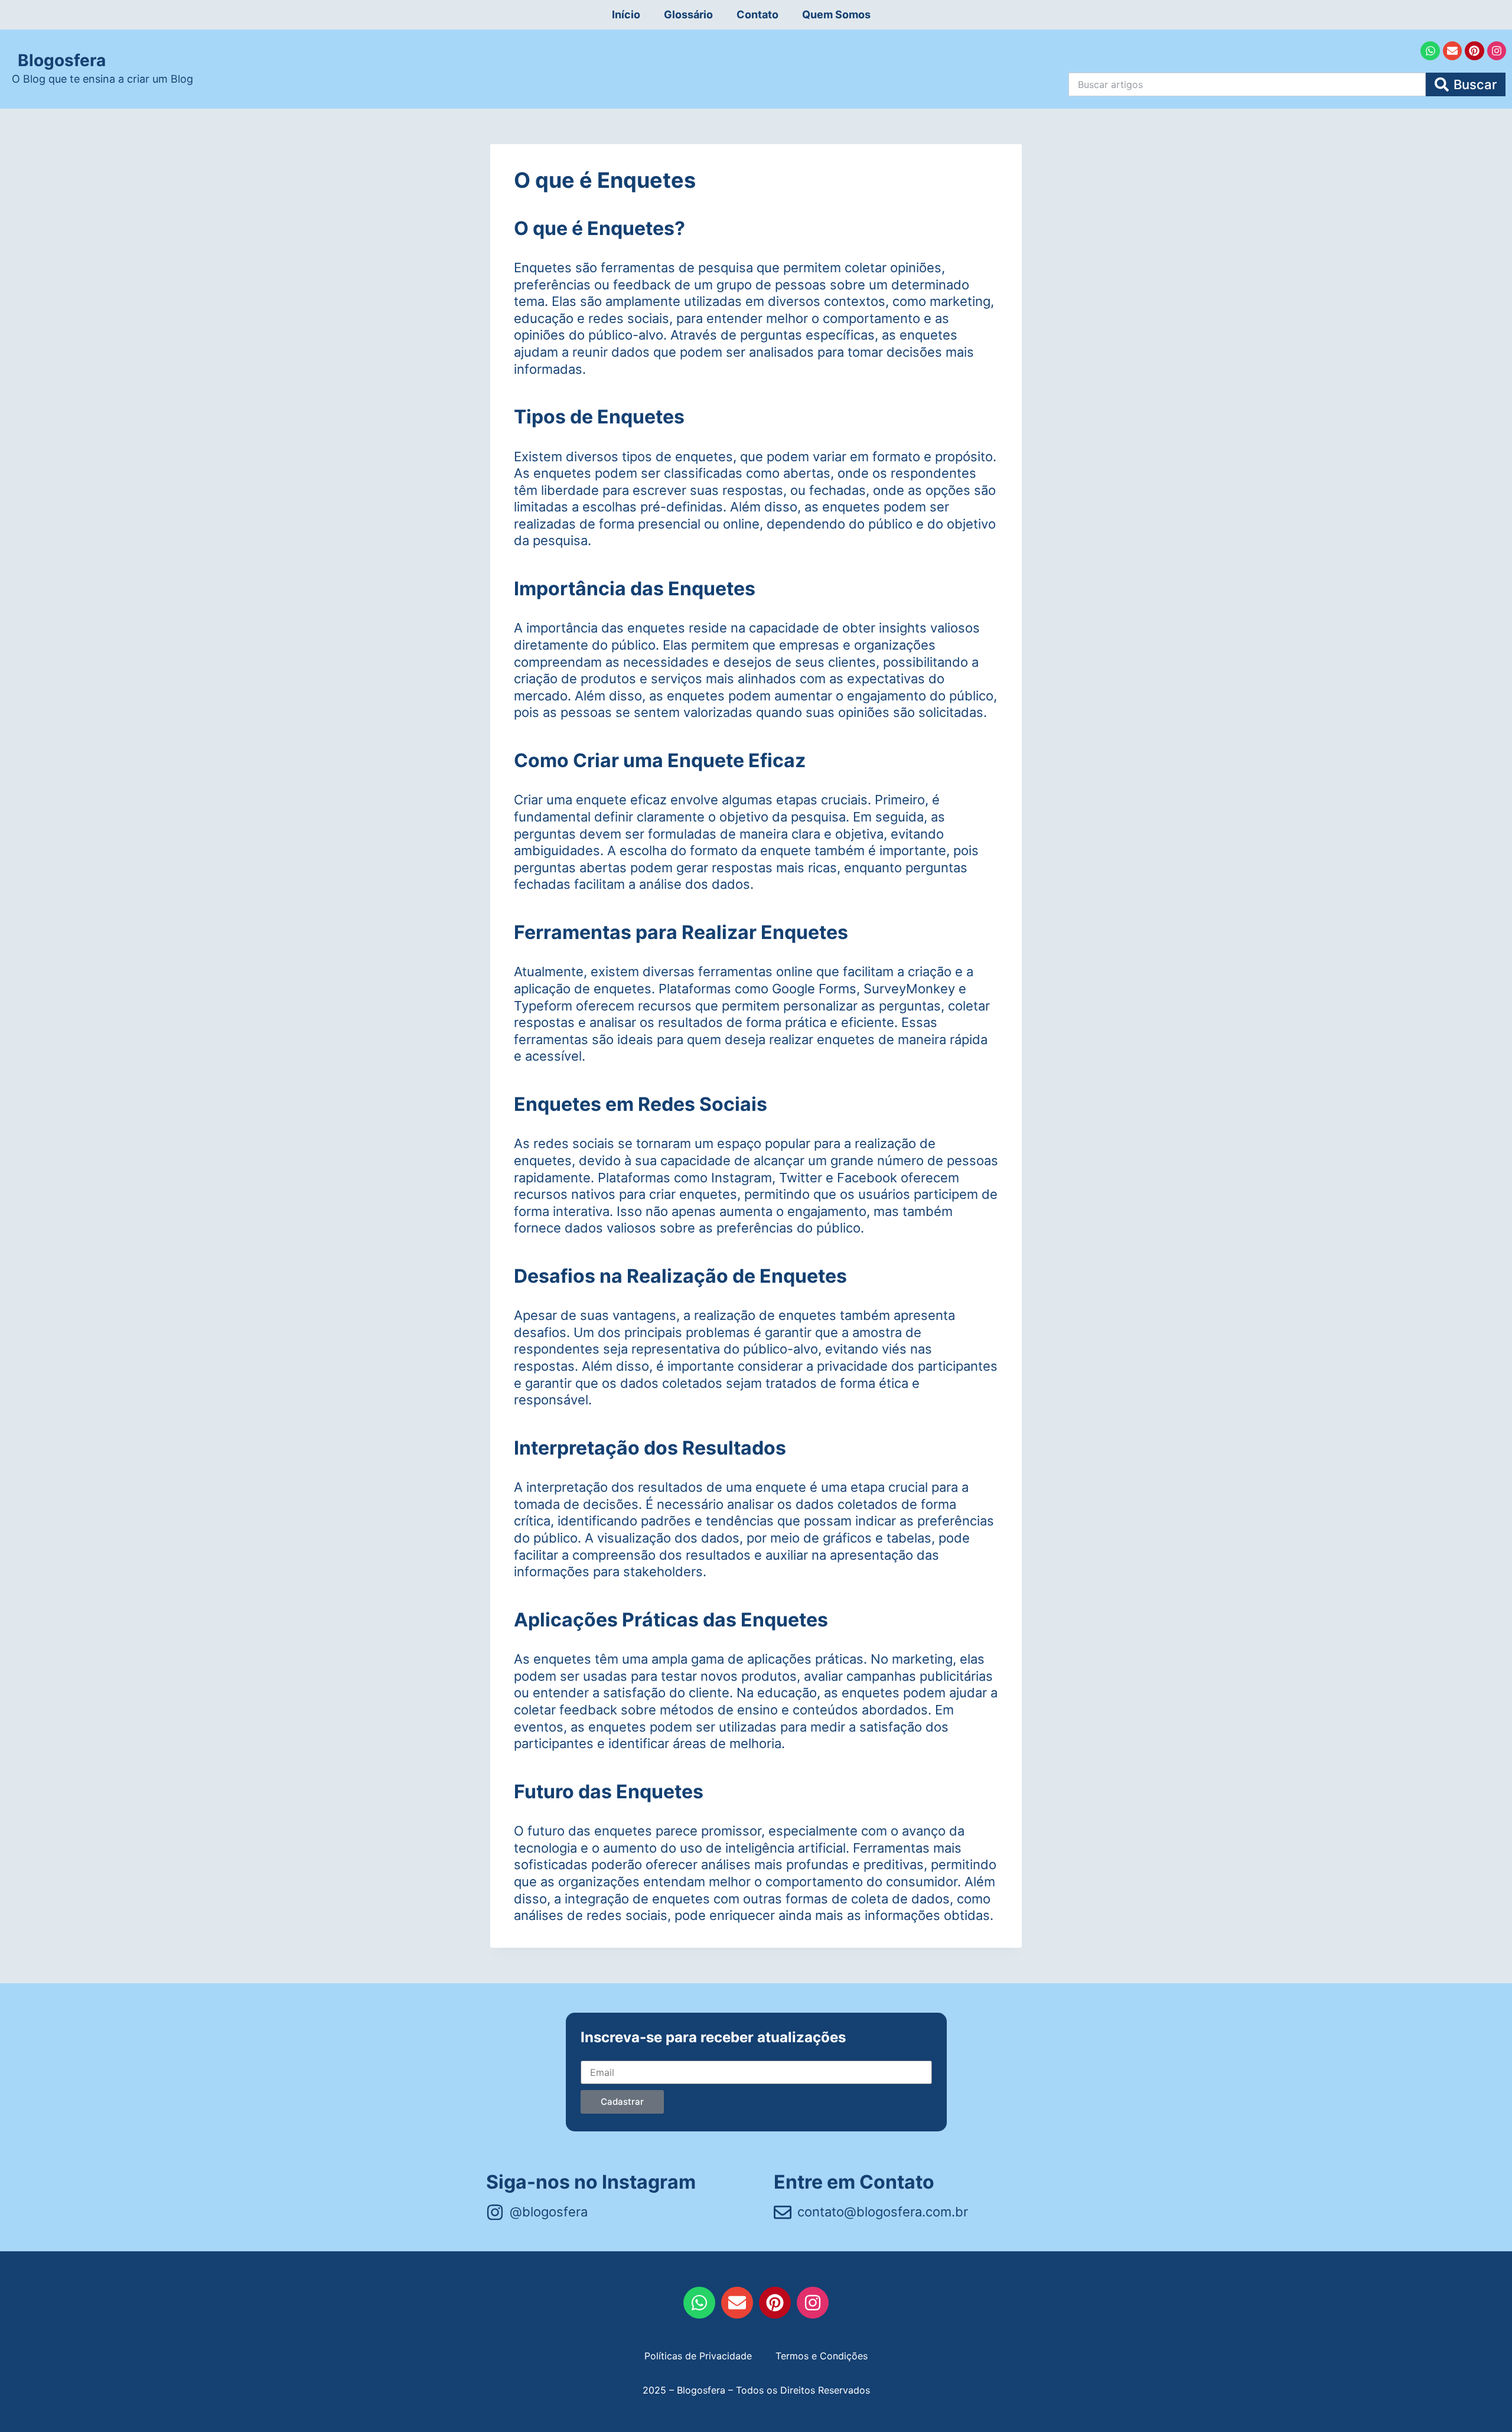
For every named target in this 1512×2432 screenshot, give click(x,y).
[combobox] (1247, 84)
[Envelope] (1452, 51)
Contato (757, 14)
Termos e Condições (822, 2356)
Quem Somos (836, 14)
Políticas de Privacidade (698, 2356)
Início (626, 14)
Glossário (688, 14)
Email (592, 2050)
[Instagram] (1497, 51)
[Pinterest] (1474, 51)
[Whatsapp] (1430, 51)
